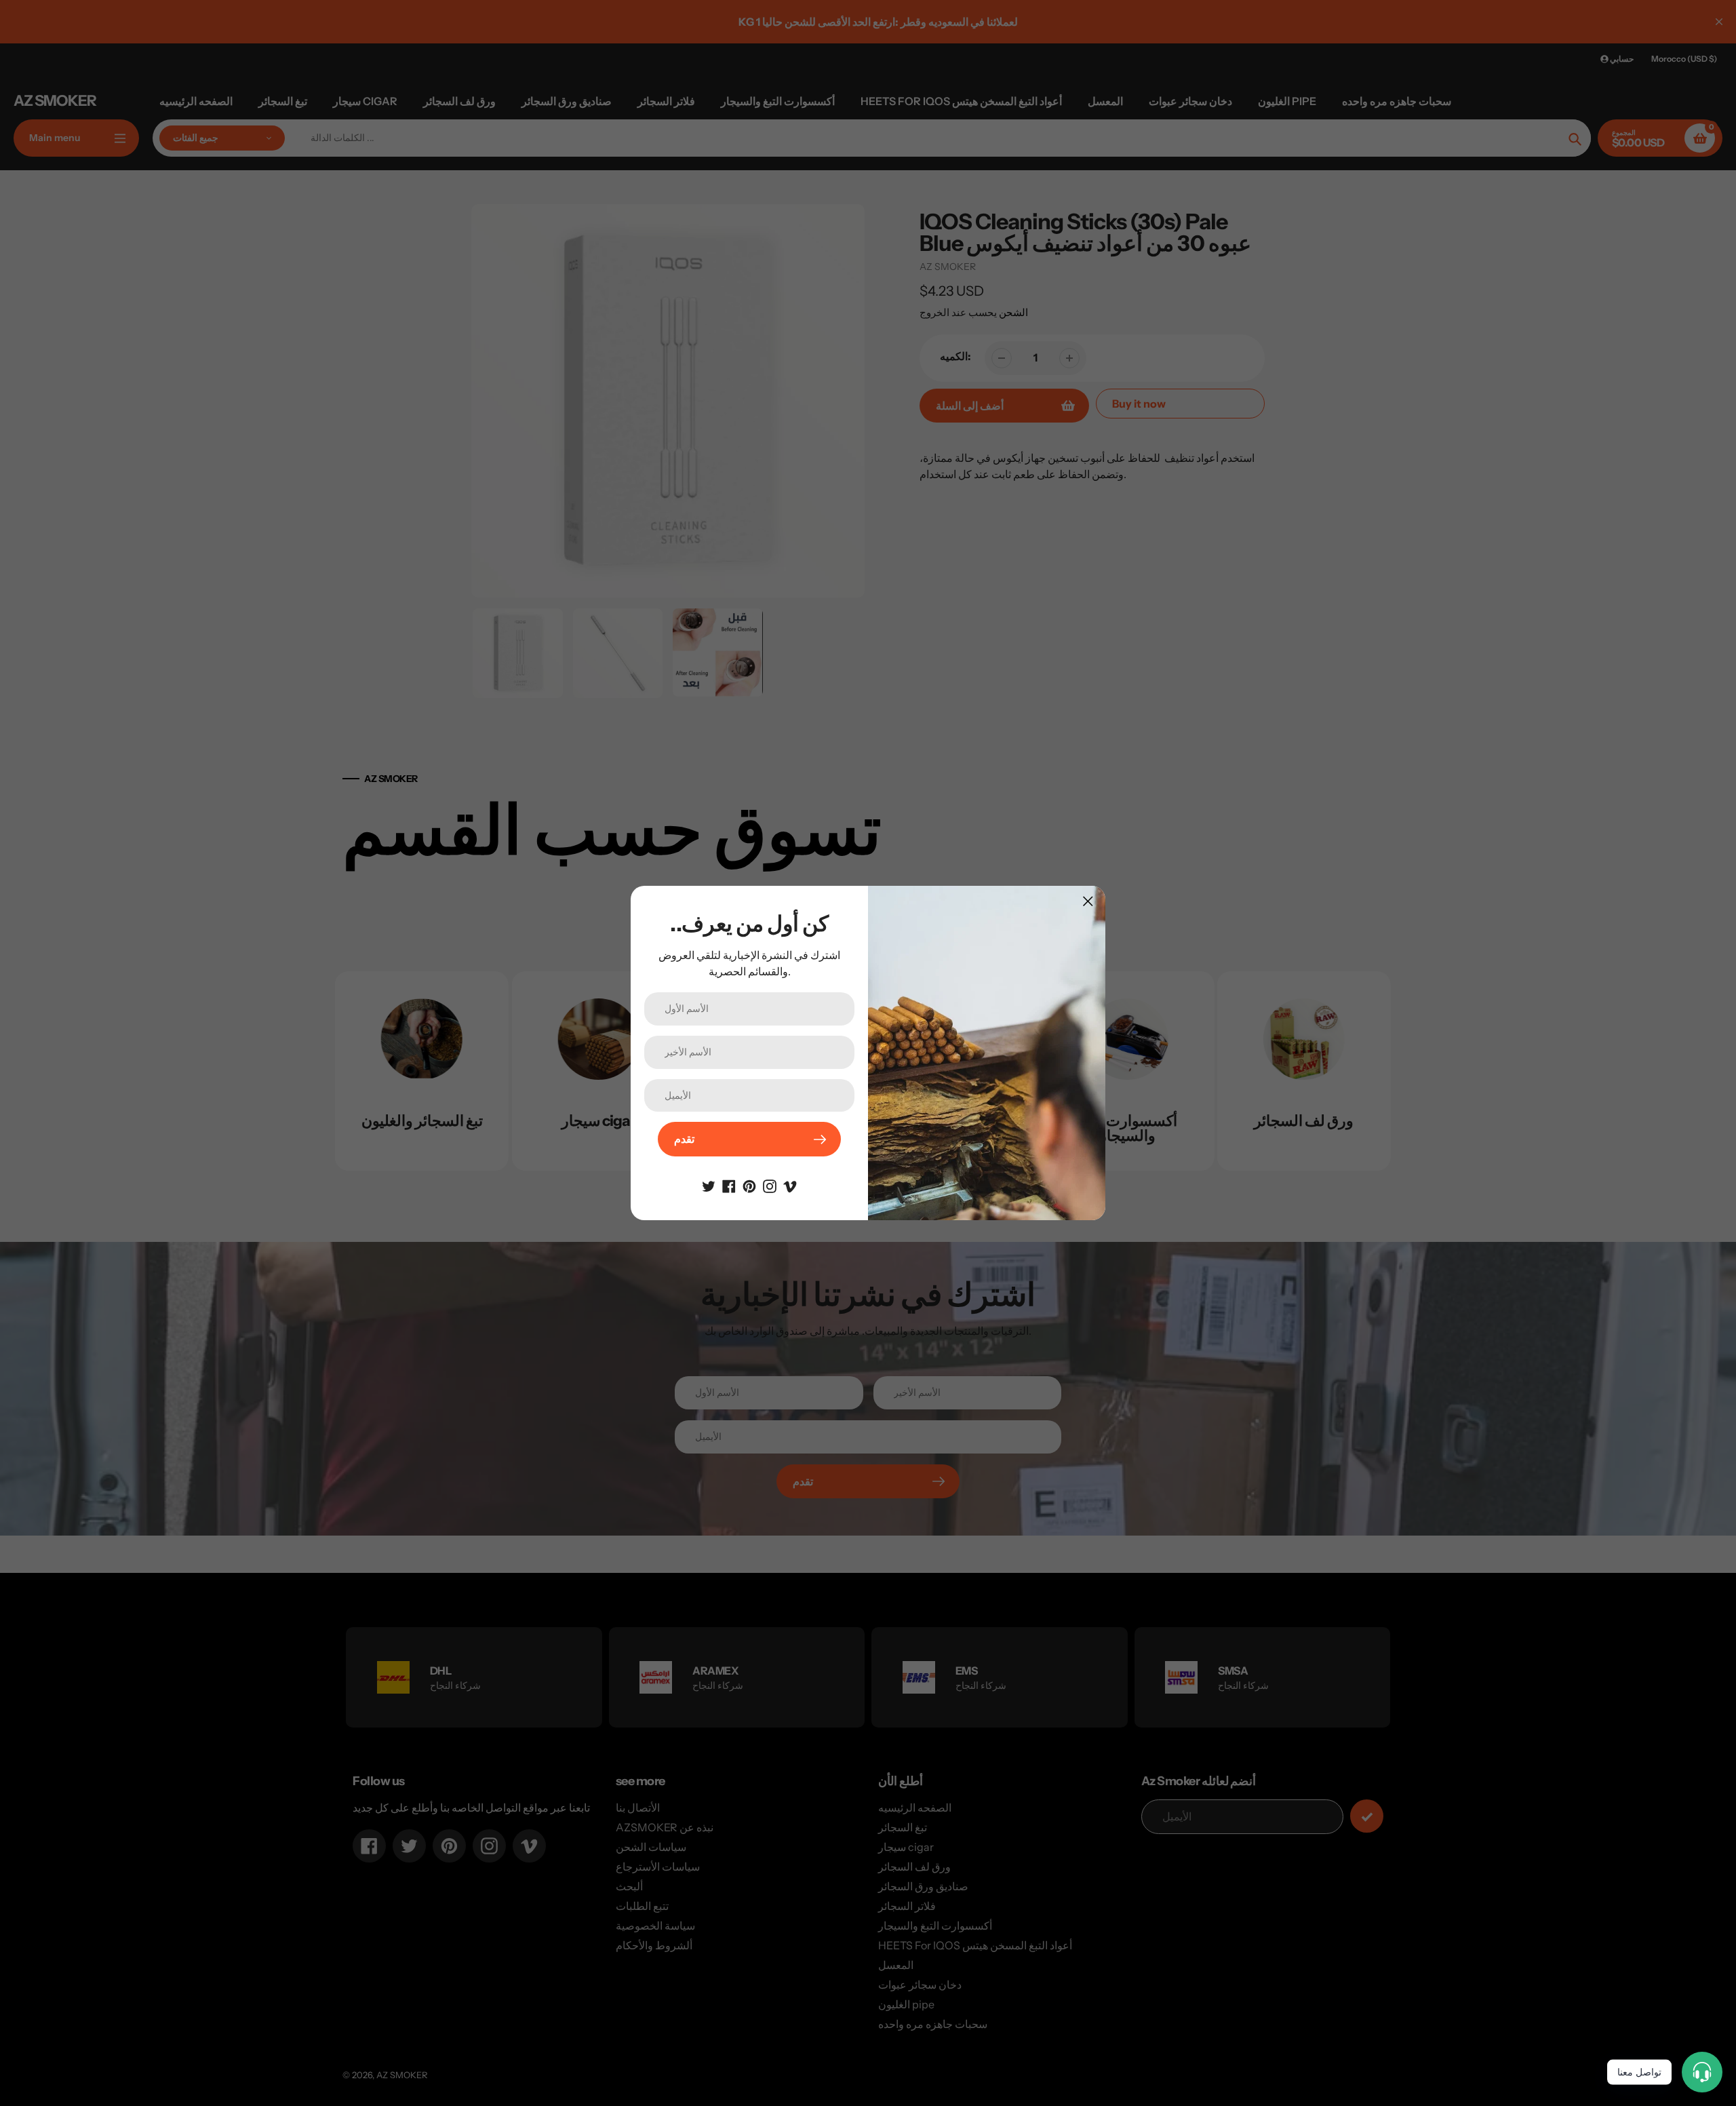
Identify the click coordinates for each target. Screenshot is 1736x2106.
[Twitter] (709, 1185)
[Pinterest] (749, 1185)
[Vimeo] (790, 1185)
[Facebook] (729, 1185)
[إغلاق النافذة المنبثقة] (1088, 901)
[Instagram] (770, 1185)
